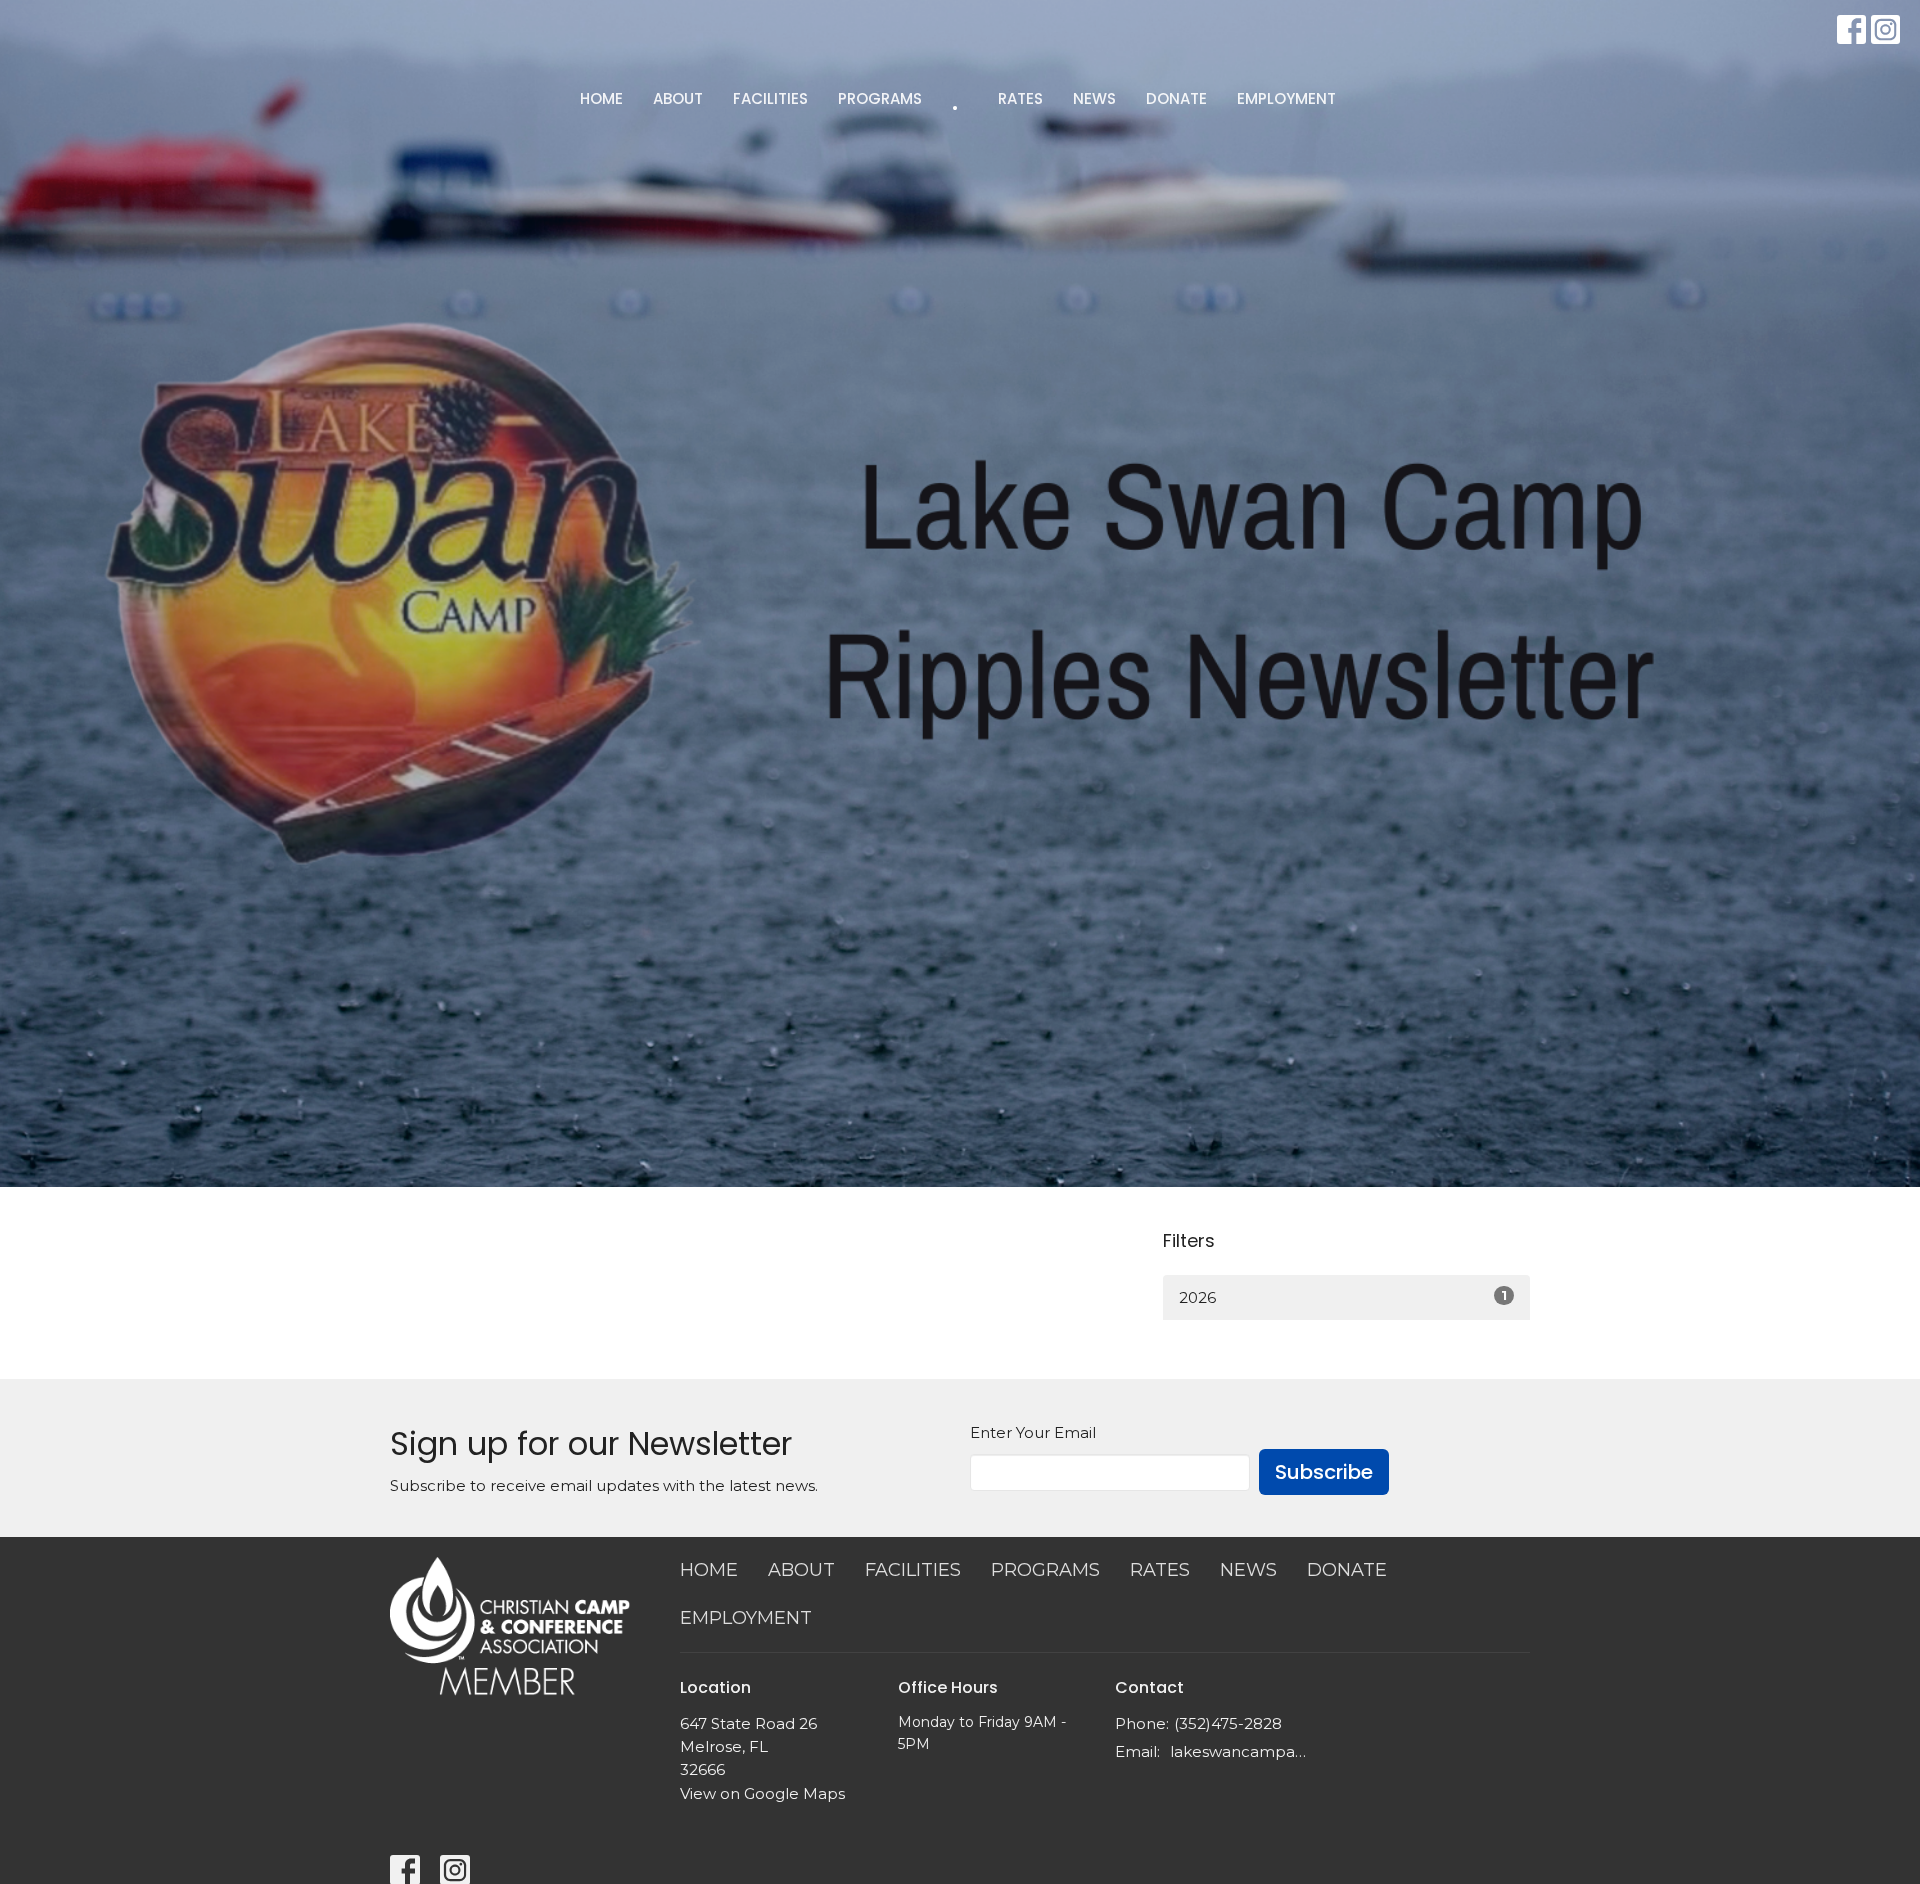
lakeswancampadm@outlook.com (1241, 1751)
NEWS (1094, 98)
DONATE (1176, 98)
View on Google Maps (762, 1793)
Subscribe (1324, 1472)
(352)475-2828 (1228, 1723)
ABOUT (678, 98)
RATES (1020, 98)
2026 (1343, 1297)
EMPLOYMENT (1286, 98)
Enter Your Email (1033, 1432)
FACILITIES (770, 98)
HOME (601, 98)
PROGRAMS (880, 98)
